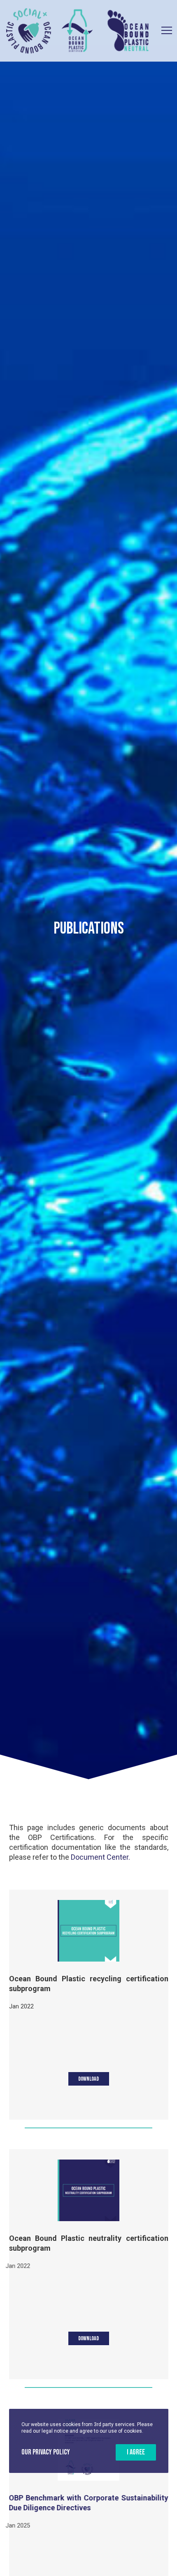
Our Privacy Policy (46, 2452)
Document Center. (100, 1857)
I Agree (136, 2452)
